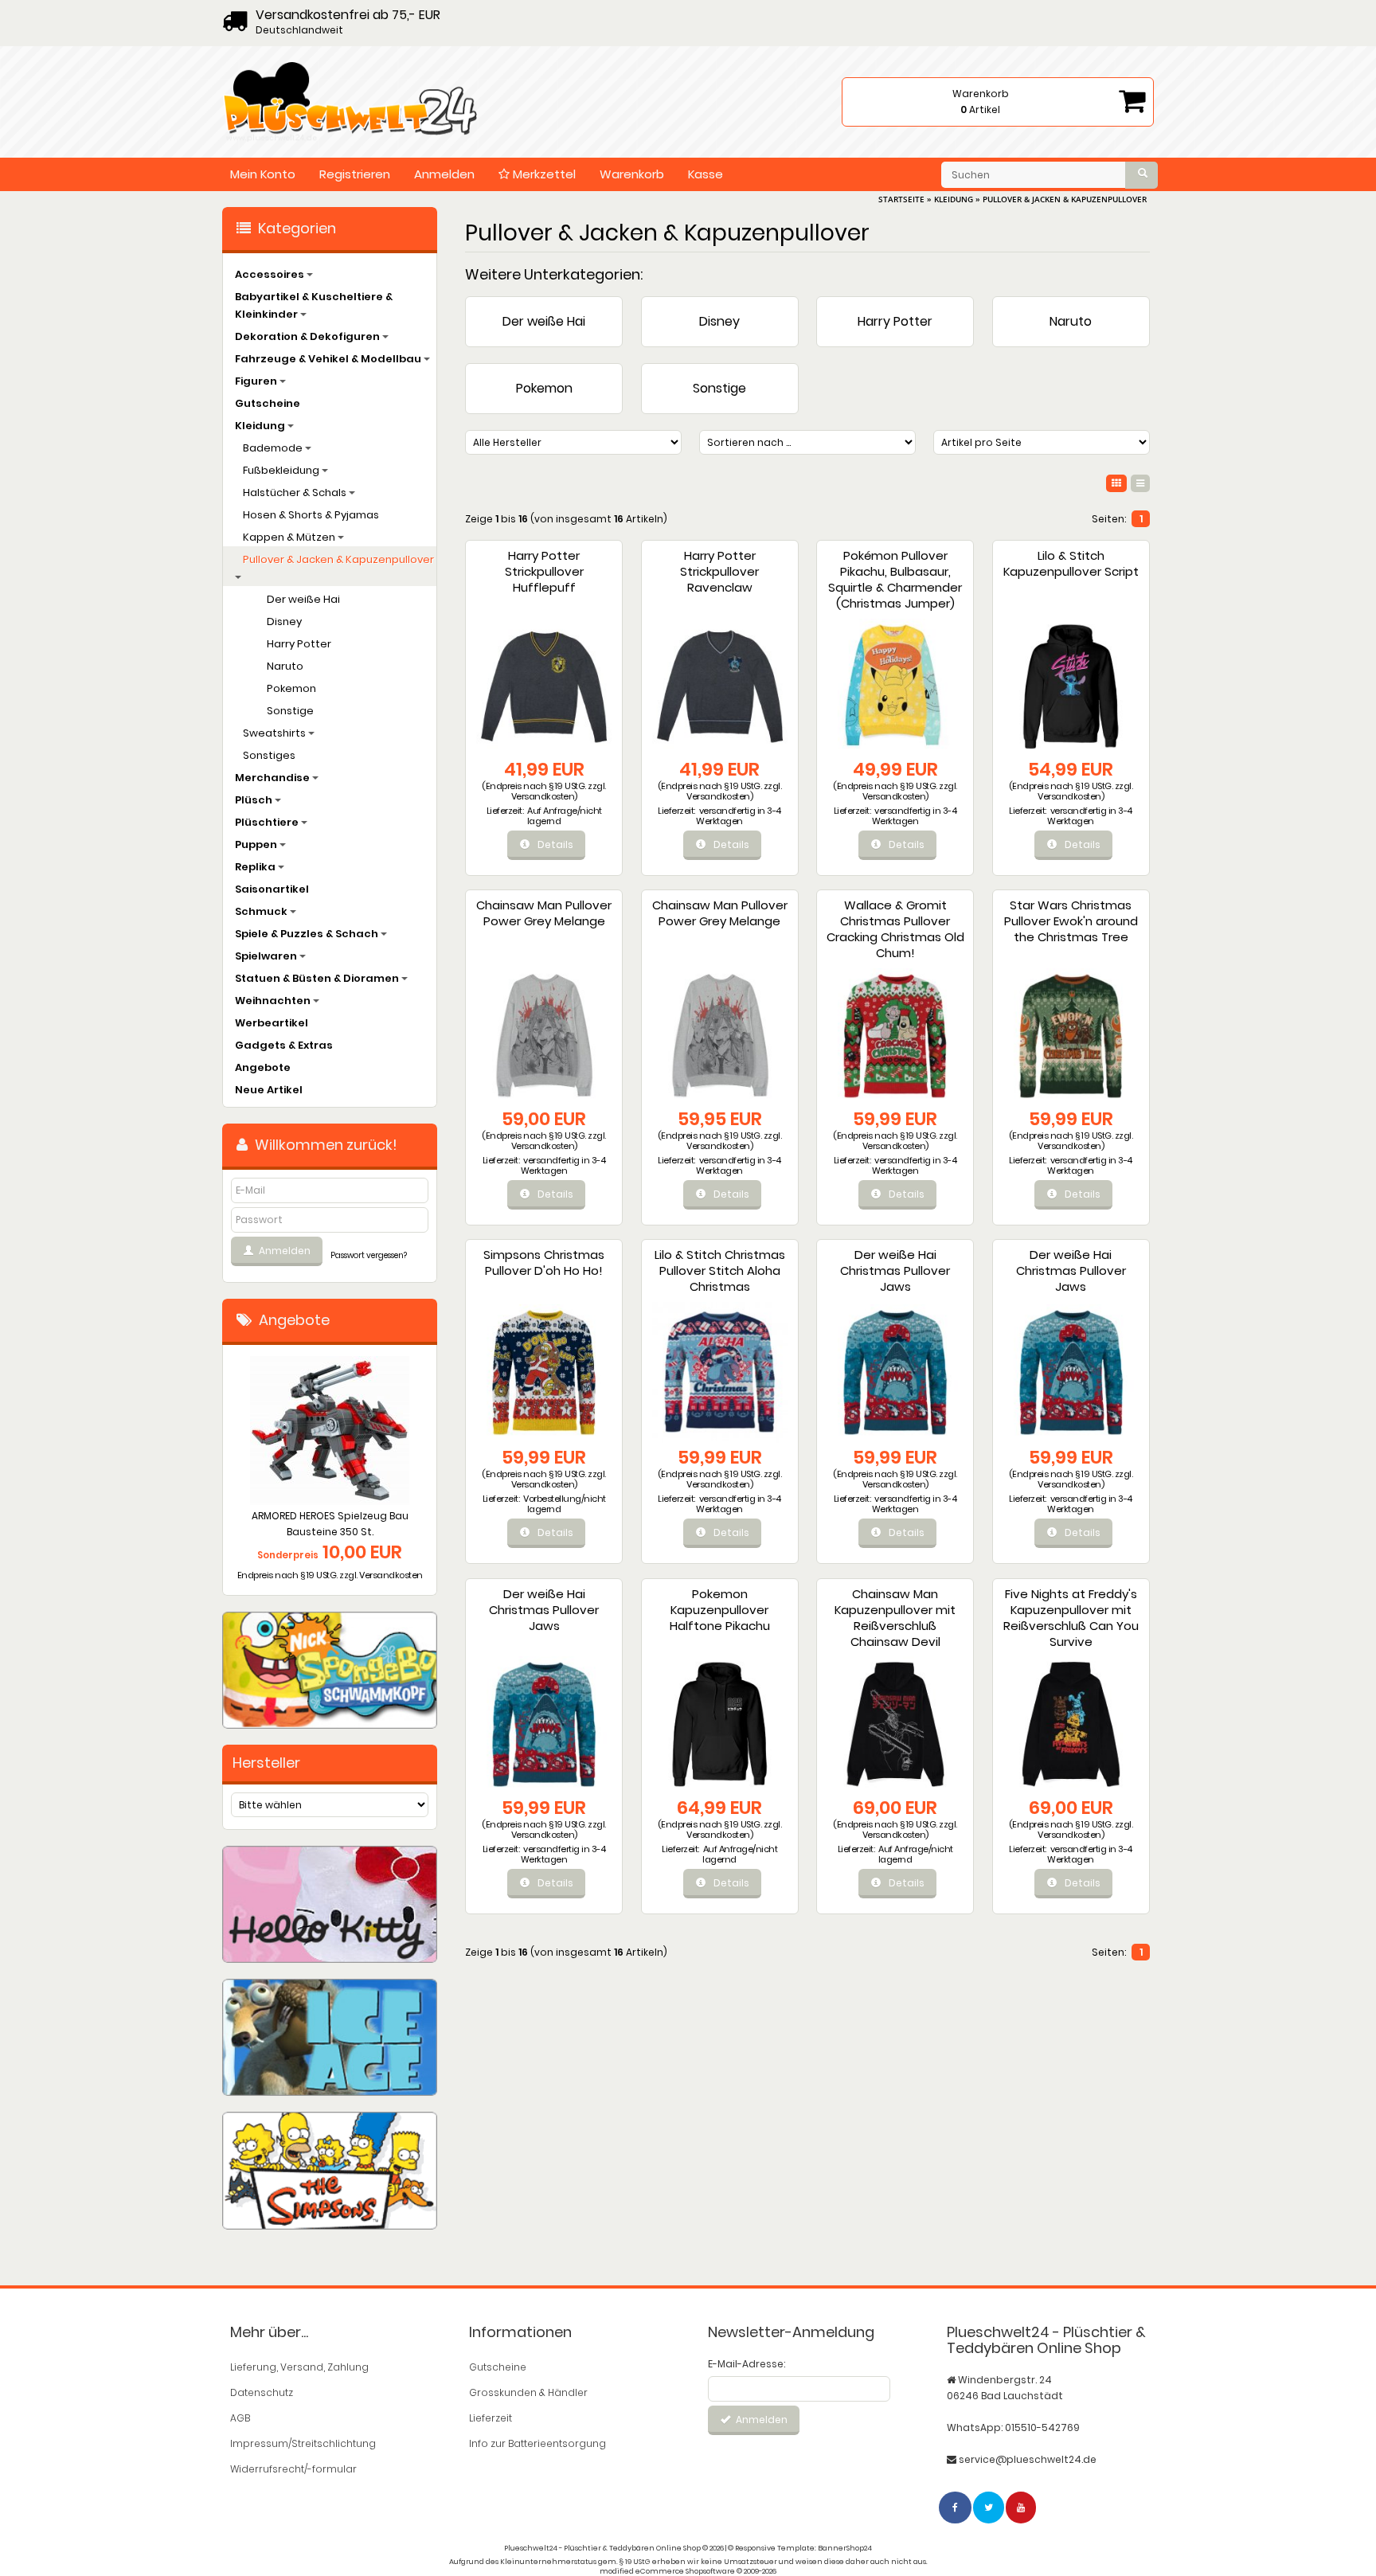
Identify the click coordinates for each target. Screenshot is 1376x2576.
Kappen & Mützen (290, 537)
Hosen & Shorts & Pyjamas (311, 515)
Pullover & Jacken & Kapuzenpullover (338, 559)
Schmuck (262, 911)
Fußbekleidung (282, 470)
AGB (240, 2418)
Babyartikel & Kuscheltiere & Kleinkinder (314, 305)
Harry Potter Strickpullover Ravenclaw (719, 571)
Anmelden (444, 174)
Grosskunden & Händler (528, 2392)
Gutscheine (268, 403)
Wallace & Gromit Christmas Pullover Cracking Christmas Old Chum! (895, 929)
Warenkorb (632, 174)
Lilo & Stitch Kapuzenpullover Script (1071, 563)
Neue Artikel (269, 1090)
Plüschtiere (268, 822)
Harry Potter (895, 321)
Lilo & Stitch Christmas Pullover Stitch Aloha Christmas (720, 1270)
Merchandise (274, 778)
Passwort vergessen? (369, 1255)
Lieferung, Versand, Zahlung (299, 2367)
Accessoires (271, 274)
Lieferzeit (491, 2418)
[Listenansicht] (1140, 483)
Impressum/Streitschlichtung (303, 2443)
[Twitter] (989, 2507)
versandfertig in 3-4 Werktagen (739, 816)
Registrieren (355, 174)
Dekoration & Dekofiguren (309, 336)
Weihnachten (274, 1001)
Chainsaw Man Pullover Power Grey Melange (544, 913)
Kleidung (261, 426)
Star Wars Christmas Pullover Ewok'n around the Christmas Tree (1071, 921)
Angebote (263, 1067)
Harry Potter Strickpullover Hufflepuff (544, 571)
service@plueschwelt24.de (1028, 2459)
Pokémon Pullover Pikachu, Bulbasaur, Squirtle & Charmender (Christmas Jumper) (895, 579)
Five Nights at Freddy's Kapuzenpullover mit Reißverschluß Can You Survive (1071, 1618)
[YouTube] (1022, 2507)
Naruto (1071, 321)
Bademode (274, 448)
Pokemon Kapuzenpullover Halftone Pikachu (720, 1610)
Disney (719, 321)
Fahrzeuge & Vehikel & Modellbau (329, 359)
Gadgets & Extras (284, 1045)
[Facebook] (956, 2507)
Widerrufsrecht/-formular (293, 2469)
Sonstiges (269, 755)
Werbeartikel (272, 1023)
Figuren (257, 381)
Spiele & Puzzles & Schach (308, 934)
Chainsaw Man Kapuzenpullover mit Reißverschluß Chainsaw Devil (895, 1618)
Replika (256, 867)
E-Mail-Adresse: (747, 2364)
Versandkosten (543, 796)
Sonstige (719, 388)
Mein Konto (263, 174)
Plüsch (255, 800)
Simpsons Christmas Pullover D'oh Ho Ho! (544, 1263)
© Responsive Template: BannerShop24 (800, 2548)
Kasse (706, 174)
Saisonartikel (272, 889)
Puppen (257, 844)
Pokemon (544, 388)
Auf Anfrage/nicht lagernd (565, 816)
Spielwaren (267, 956)
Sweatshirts (276, 733)
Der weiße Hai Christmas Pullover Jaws (895, 1270)
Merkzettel (543, 174)
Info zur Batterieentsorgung (537, 2443)
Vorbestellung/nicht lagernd (565, 1504)
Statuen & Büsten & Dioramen (318, 978)
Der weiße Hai (544, 321)
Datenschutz (262, 2392)
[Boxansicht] (1116, 483)
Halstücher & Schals (296, 493)
